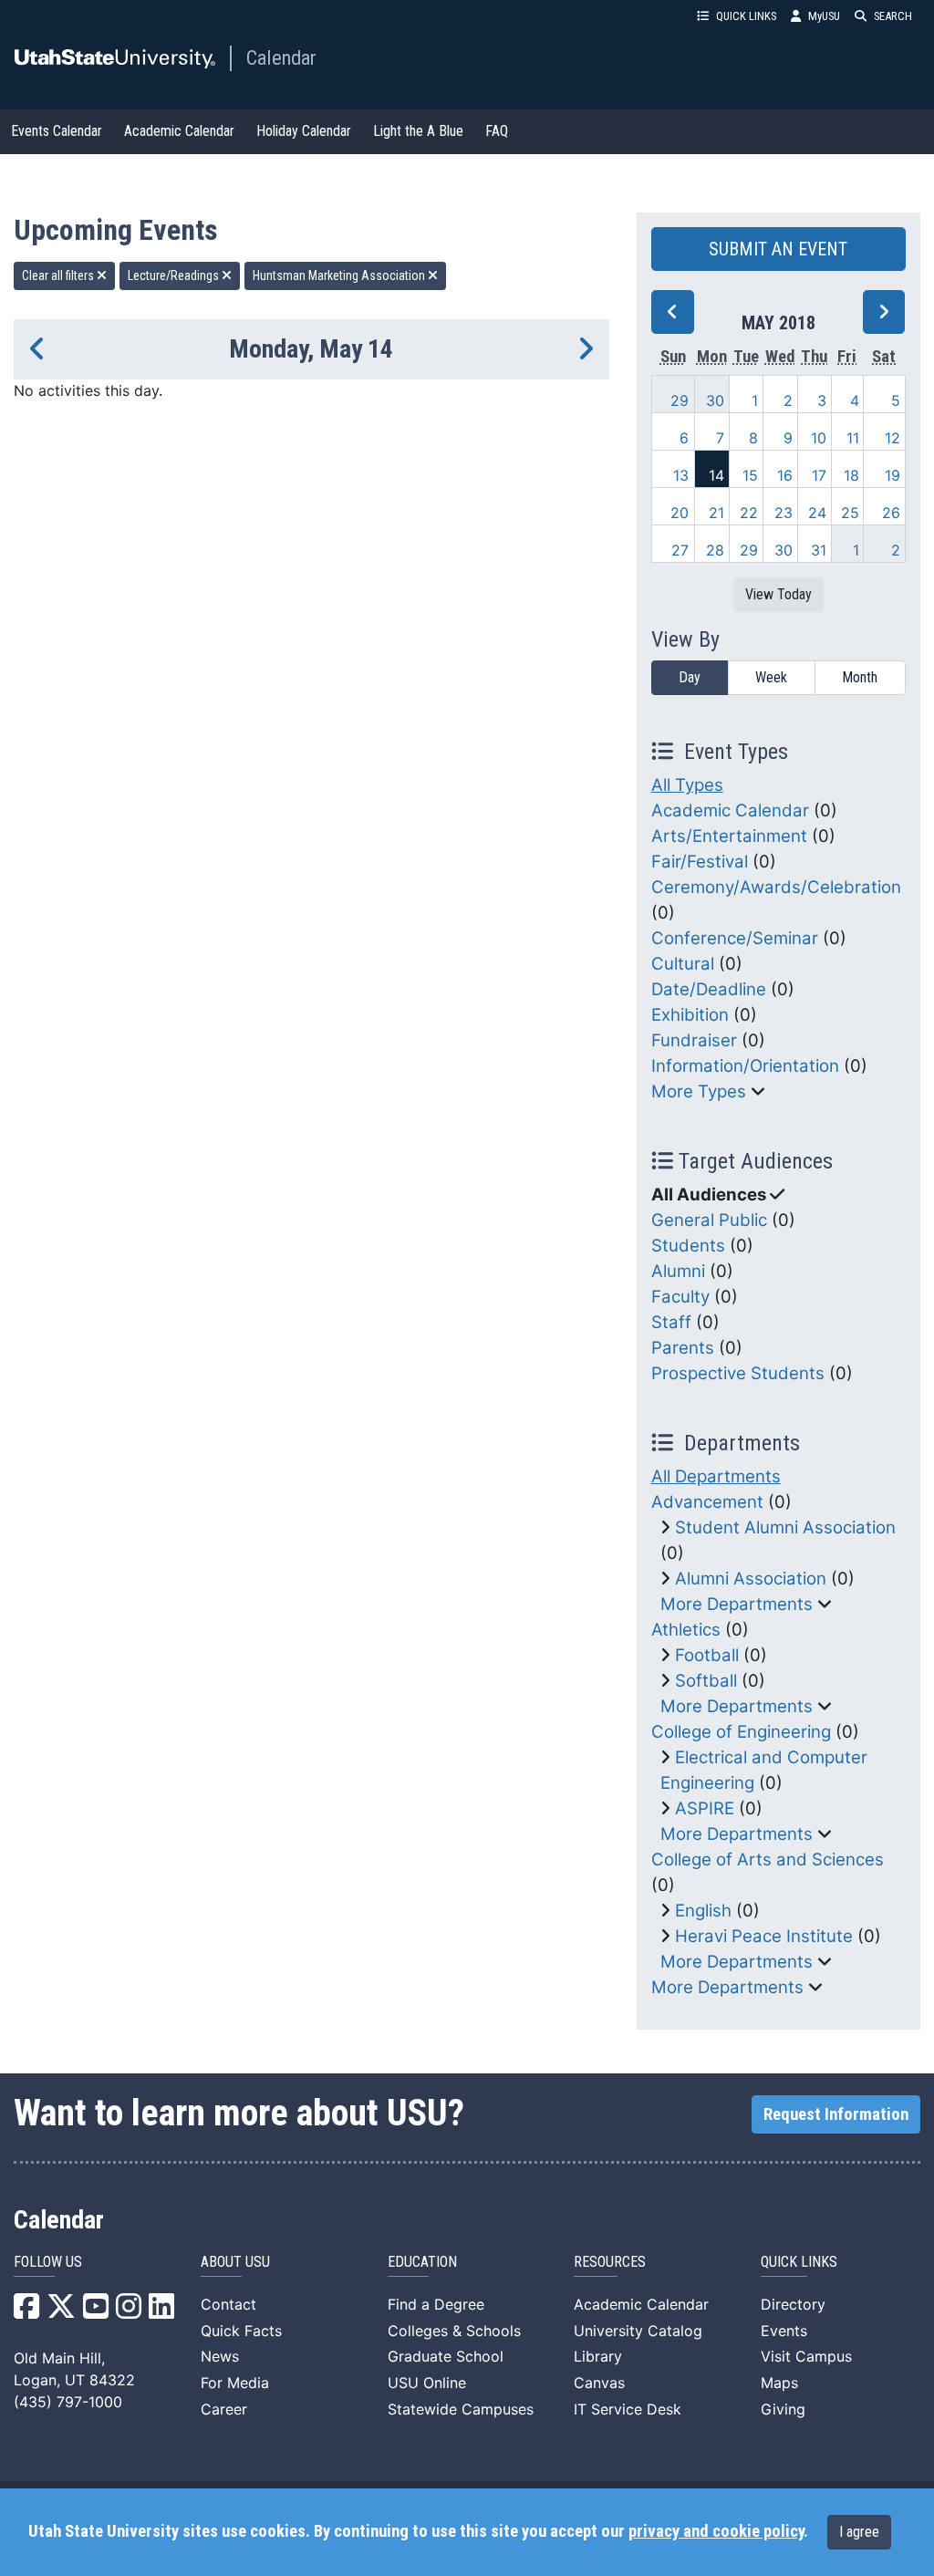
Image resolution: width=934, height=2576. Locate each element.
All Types (687, 785)
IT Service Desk (628, 2409)
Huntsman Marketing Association (340, 275)
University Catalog (638, 2331)
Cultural (683, 964)
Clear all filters (59, 275)
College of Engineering (741, 1732)
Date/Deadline (709, 989)
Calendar (281, 57)
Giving (783, 2409)
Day (690, 677)
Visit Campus (806, 2356)
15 (750, 475)
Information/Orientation (745, 1066)
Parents (683, 1348)
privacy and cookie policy (716, 2531)
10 (819, 438)
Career (224, 2409)
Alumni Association (751, 1579)
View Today (778, 594)
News (220, 2356)
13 (681, 475)
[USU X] (61, 2311)
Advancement (707, 1502)
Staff (671, 1322)
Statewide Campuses (461, 2409)
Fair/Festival (700, 862)
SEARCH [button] (893, 16)
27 (680, 550)
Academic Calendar (179, 131)
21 (716, 513)
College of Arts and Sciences (768, 1859)
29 (680, 400)
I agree (859, 2532)
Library (598, 2356)
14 (716, 475)
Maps (779, 2383)
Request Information (836, 2114)
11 (853, 438)
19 (892, 475)
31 (819, 550)
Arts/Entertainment (729, 836)
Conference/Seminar (735, 938)
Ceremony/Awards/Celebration (776, 887)
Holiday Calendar (304, 131)
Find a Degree (436, 2304)
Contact (228, 2304)
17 (819, 475)
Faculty (680, 1297)
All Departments (716, 1476)
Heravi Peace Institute (764, 1936)
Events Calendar (57, 131)
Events (784, 2331)
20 (680, 513)
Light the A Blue (418, 131)
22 (749, 513)
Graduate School (446, 2356)
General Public (709, 1220)
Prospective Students (738, 1373)
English (703, 1911)
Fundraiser (694, 1040)
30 (715, 400)
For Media (235, 2383)
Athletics (686, 1630)
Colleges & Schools (454, 2331)
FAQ (497, 131)
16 (785, 475)
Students (688, 1246)
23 (784, 513)
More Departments (737, 1604)
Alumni (678, 1271)
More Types (699, 1091)
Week (771, 677)
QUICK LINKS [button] (746, 16)
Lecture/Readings (175, 275)
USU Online (427, 2383)
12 (892, 438)
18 (851, 475)
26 (891, 513)
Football (707, 1655)
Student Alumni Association (785, 1527)
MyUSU (824, 16)
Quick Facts (241, 2331)
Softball (706, 1681)
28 (715, 550)
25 (850, 513)
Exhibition (690, 1015)
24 (817, 513)
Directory (793, 2304)
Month (860, 677)
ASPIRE (705, 1808)
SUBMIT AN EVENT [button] (778, 249)
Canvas (599, 2383)
